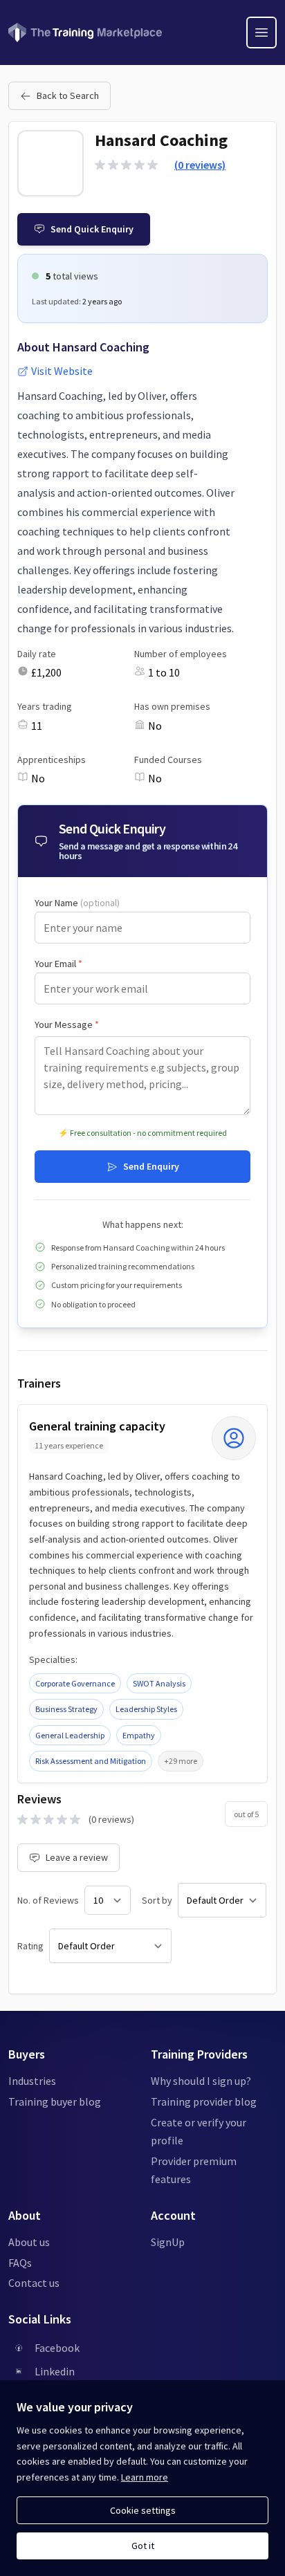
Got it (143, 2546)
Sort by (157, 1900)
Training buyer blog (55, 2101)
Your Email (58, 964)
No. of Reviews (48, 1900)
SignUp (168, 2242)
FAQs (20, 2263)
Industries (32, 2081)
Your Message (67, 1024)
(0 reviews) (200, 165)
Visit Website (62, 371)
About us (29, 2242)
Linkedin (55, 2371)
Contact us (34, 2283)
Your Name (77, 903)
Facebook (57, 2348)
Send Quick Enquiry (92, 229)
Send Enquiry (151, 1166)
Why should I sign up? (201, 2081)
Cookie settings (143, 2510)
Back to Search (68, 95)
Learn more (145, 2477)
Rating (30, 1946)
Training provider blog (204, 2101)
